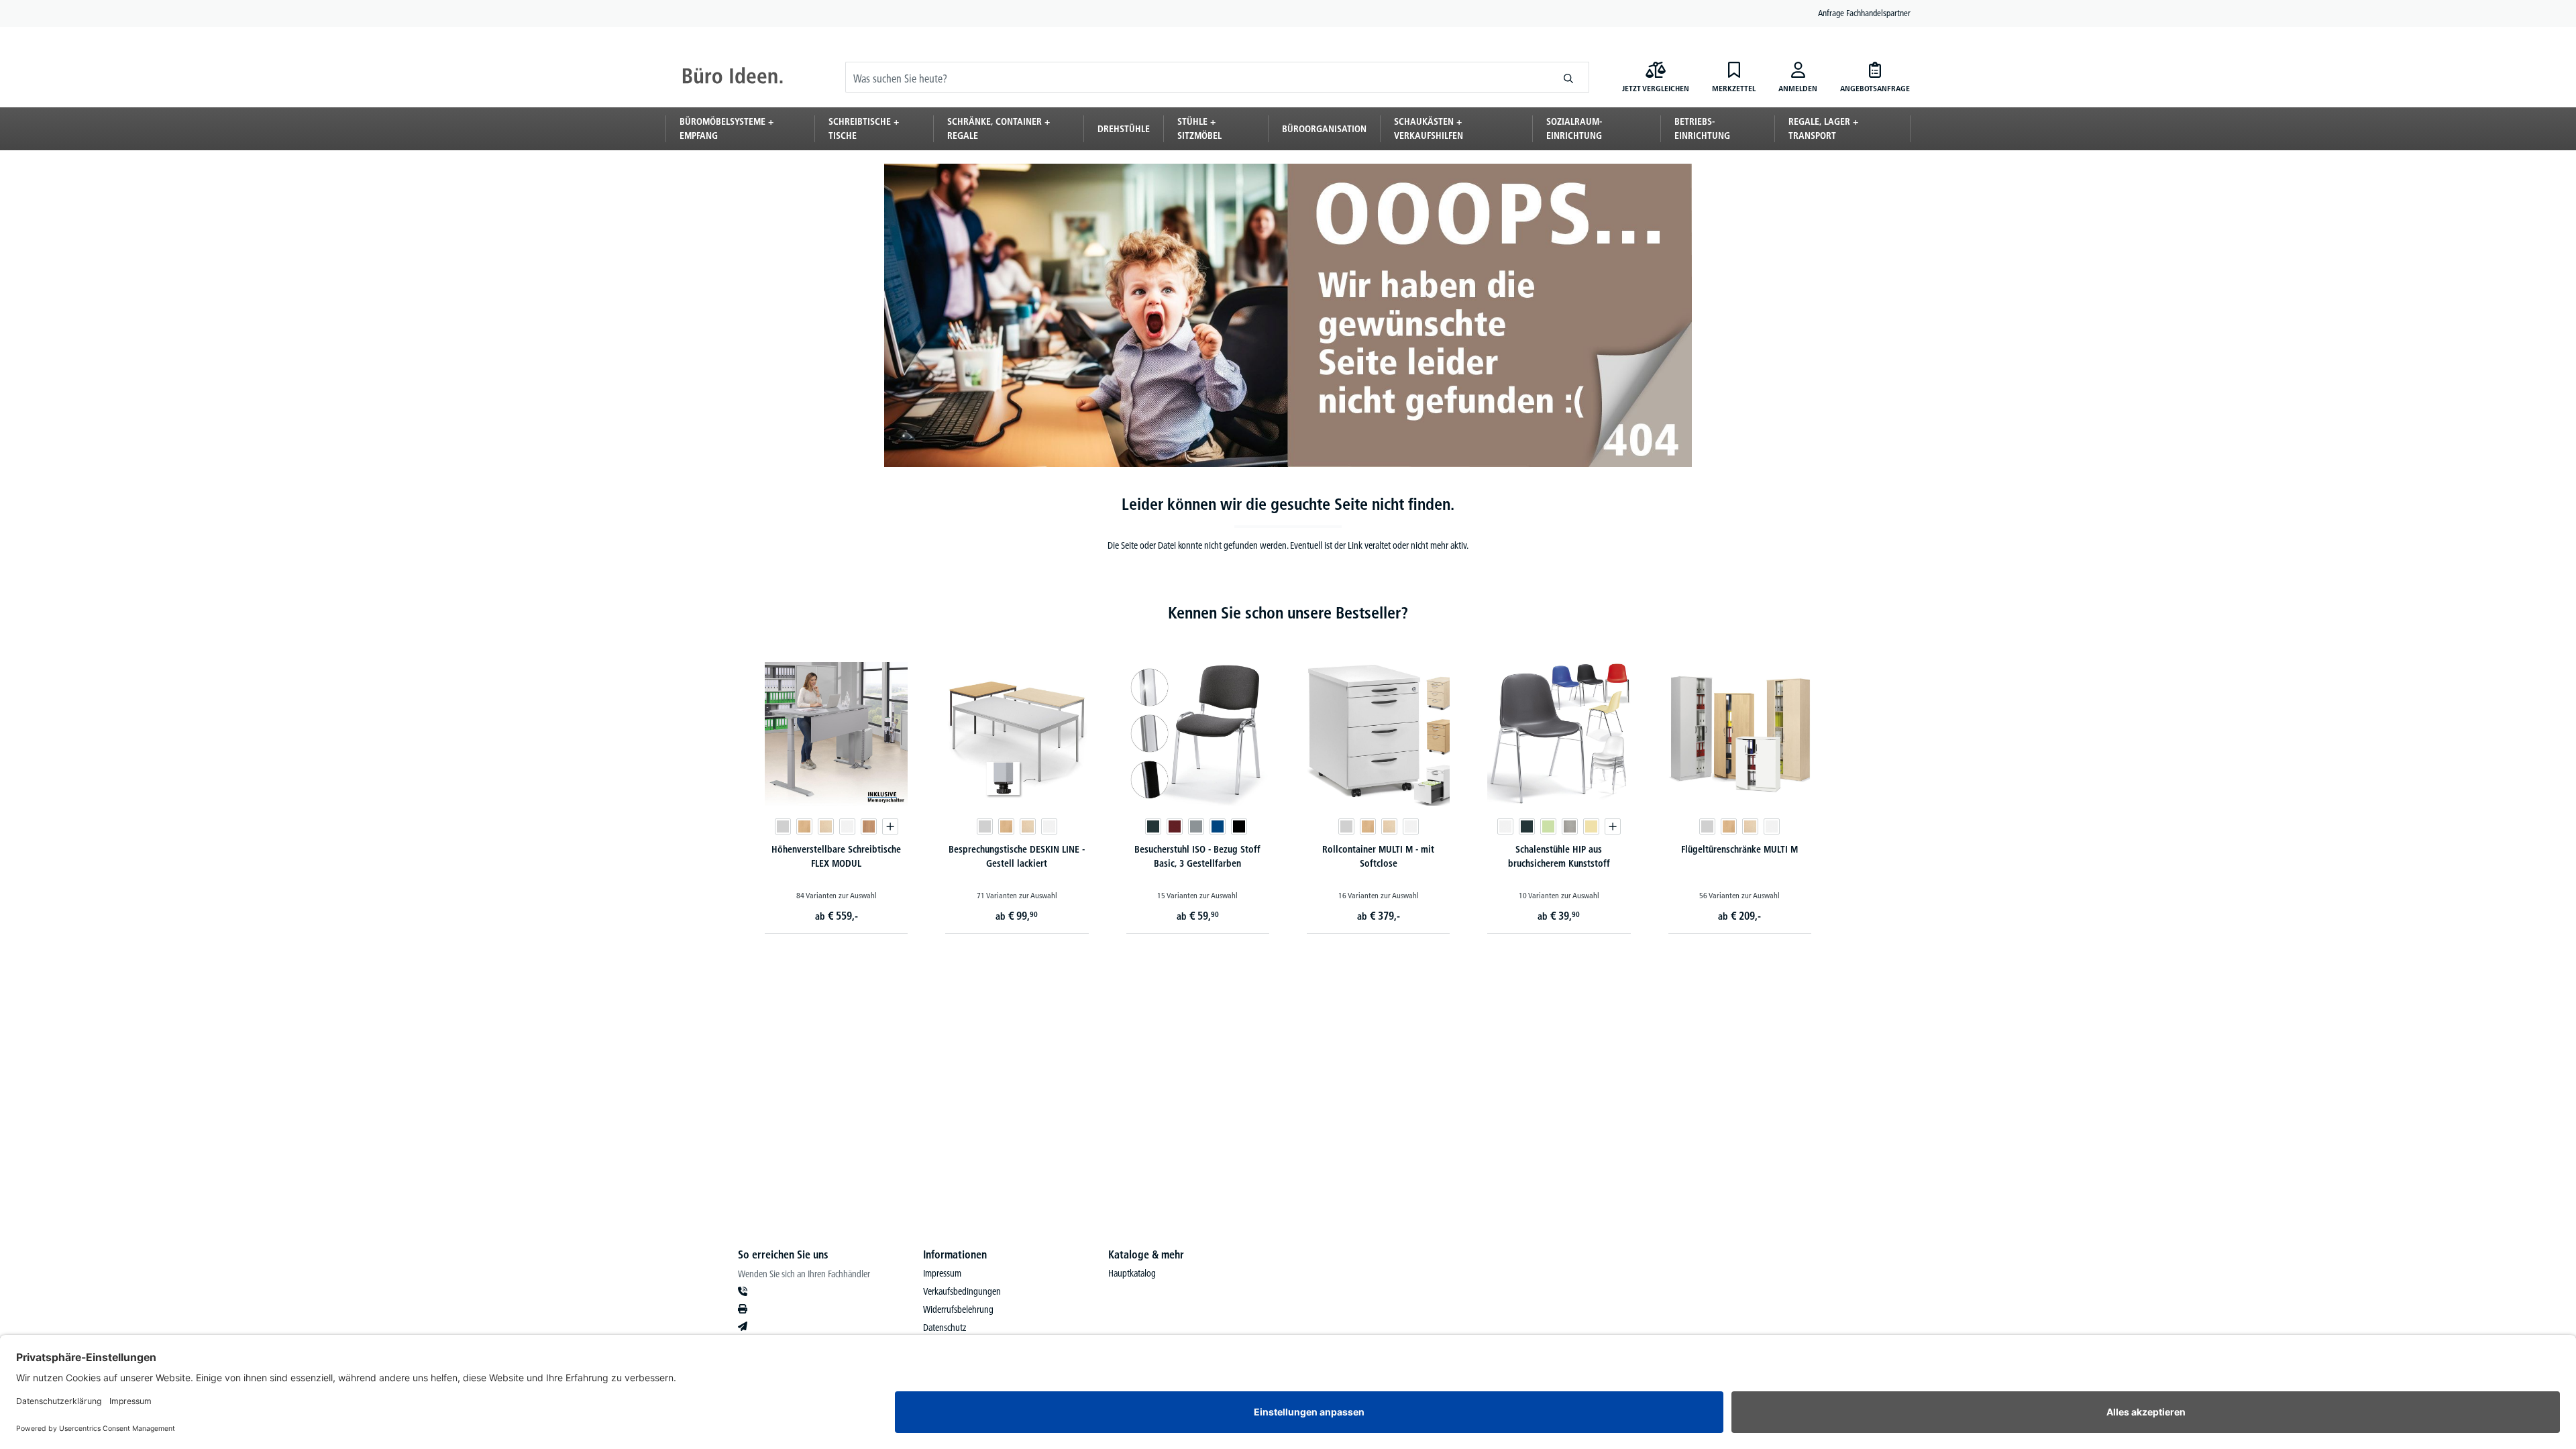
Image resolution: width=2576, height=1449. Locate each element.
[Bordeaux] (1175, 826)
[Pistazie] (1548, 826)
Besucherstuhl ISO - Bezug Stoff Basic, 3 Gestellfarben (1197, 856)
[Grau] (1196, 826)
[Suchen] (1569, 77)
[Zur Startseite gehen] (733, 77)
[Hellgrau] (1570, 826)
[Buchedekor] (804, 826)
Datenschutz (945, 1328)
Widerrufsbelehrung (958, 1309)
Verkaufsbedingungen (962, 1291)
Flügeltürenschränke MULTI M (1739, 849)
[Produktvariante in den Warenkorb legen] (890, 826)
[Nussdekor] (869, 826)
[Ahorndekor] (826, 826)
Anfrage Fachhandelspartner (1864, 13)
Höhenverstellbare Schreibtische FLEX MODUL (836, 856)
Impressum (942, 1273)
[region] (1288, 784)
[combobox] (1197, 77)
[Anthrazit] (1153, 826)
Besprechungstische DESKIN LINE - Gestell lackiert (1017, 856)
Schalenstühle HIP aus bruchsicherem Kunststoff (1559, 856)
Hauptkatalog (1132, 1273)
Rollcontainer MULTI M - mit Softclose (1378, 856)
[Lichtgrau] (783, 826)
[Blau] (1218, 826)
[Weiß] (847, 826)
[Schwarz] (1239, 826)
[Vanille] (1591, 826)
